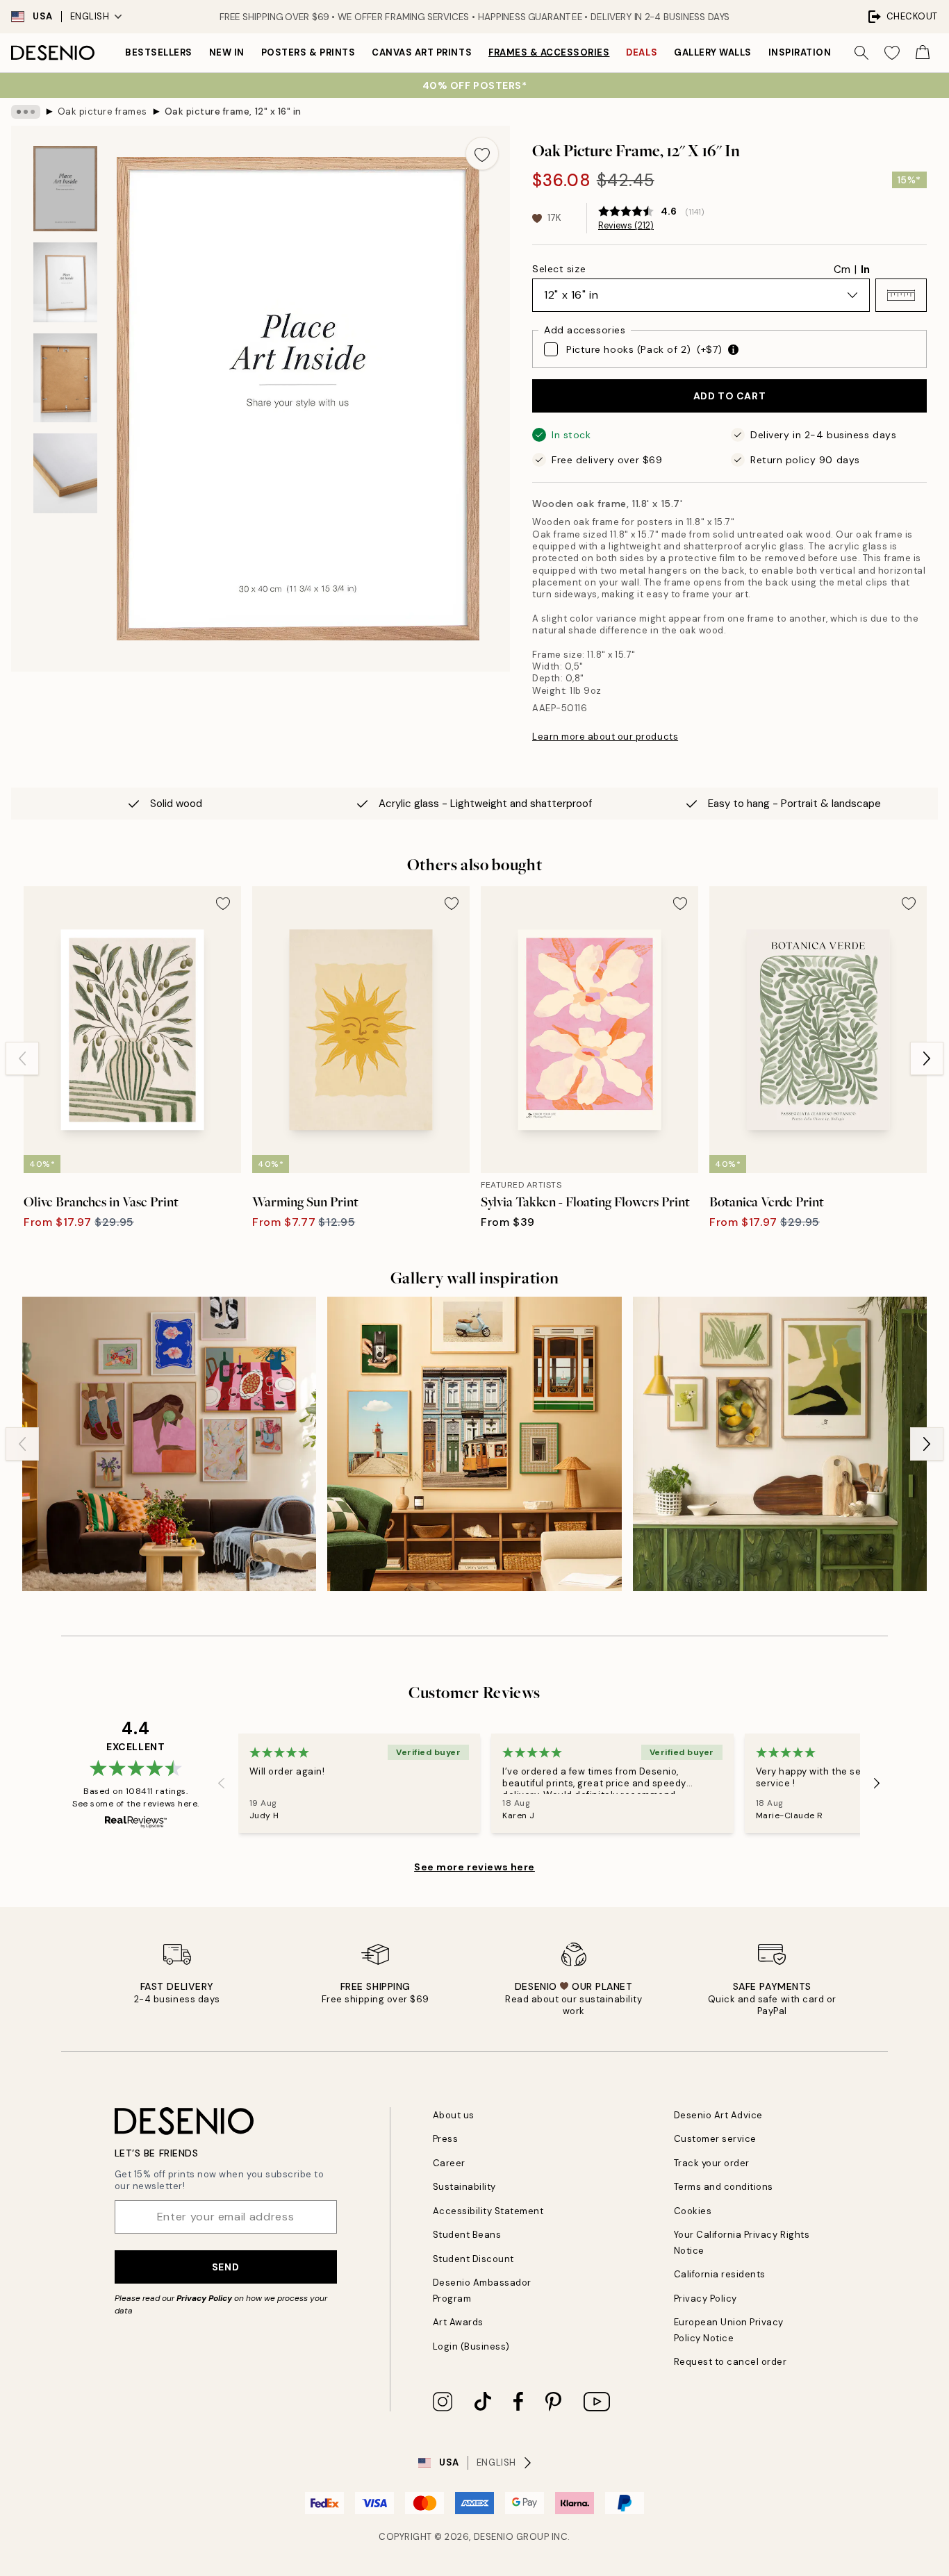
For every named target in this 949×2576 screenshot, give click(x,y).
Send (225, 2267)
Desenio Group (512, 2537)
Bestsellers (159, 52)
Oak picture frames (102, 111)
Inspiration (800, 52)
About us (454, 2115)
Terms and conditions (724, 2187)
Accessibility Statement (488, 2211)
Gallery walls (713, 52)
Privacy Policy (204, 2298)
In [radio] (865, 269)
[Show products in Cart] (923, 53)
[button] (901, 295)
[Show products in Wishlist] (892, 53)
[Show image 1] (65, 189)
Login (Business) (471, 2346)
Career (449, 2163)
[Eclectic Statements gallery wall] (169, 1444)
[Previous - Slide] (22, 1058)
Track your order (712, 2163)
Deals (642, 52)
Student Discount (473, 2259)
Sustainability (464, 2187)
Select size (559, 269)
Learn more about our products (605, 737)
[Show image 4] (65, 473)
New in (227, 52)
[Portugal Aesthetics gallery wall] (474, 1444)
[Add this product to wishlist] (482, 153)
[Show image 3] (65, 378)
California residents (720, 2274)
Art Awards (458, 2322)
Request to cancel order (731, 2362)
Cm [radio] (842, 269)
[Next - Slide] (927, 1058)
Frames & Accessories (549, 52)
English (90, 16)
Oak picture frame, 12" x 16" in (233, 111)
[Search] (861, 53)
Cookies (693, 2211)
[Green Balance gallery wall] (780, 1444)
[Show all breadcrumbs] (26, 112)
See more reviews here (474, 1867)
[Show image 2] (65, 282)
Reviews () (626, 226)
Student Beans (467, 2235)
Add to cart (729, 396)
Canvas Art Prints (422, 52)
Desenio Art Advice (718, 2115)
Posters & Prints (308, 52)
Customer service (715, 2139)
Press (446, 2139)
